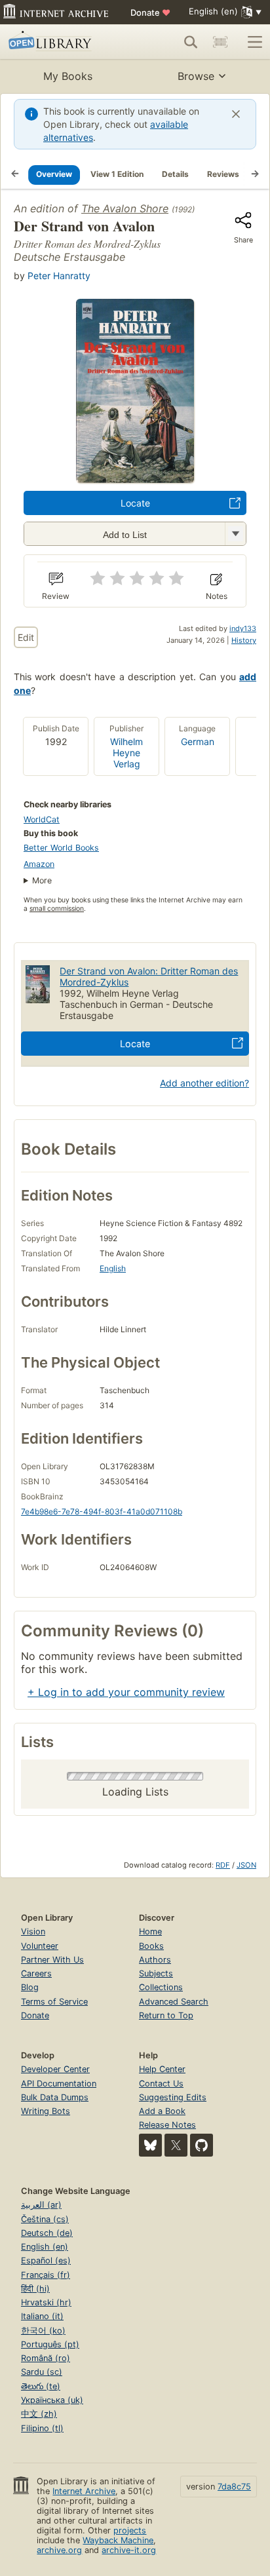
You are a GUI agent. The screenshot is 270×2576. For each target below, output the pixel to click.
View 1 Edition (117, 174)
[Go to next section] (255, 174)
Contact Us (161, 2084)
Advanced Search (174, 2002)
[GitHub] (202, 2145)
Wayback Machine (118, 2540)
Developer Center (55, 2069)
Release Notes (167, 2125)
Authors (155, 1960)
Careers (36, 1973)
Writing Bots (46, 2111)
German (198, 741)
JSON (246, 1865)
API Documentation (59, 2084)
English (113, 1268)
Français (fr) (46, 2275)
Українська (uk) (52, 2400)
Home (150, 1932)
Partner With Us (52, 1960)
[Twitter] (176, 2145)
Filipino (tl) (42, 2428)
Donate (150, 12)
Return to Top (166, 2015)
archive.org (59, 2550)
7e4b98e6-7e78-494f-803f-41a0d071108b (102, 1511)
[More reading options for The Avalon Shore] (235, 534)
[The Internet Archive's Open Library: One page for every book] (60, 42)
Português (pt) (50, 2344)
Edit (26, 637)
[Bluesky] (150, 2145)
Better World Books (61, 848)
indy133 (243, 628)
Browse (196, 76)
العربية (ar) (41, 2205)
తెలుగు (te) (41, 2386)
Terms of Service (54, 2002)
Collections (161, 1987)
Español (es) (46, 2260)
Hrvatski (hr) (46, 2302)
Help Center (162, 2069)
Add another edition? (204, 1083)
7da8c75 (234, 2487)
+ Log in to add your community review (126, 1692)
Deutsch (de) (47, 2233)
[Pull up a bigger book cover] (135, 479)
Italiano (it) (42, 2316)
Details (175, 174)
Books (151, 1946)
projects (130, 2530)
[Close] (236, 114)
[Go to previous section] (15, 174)
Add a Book (162, 2111)
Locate (135, 503)
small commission (57, 909)
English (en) (45, 2247)
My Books (68, 76)
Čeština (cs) (45, 2219)
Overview (54, 174)
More (42, 880)
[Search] (191, 42)
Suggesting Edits (173, 2097)
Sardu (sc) (42, 2372)
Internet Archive (84, 2491)
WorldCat (42, 819)
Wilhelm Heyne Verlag (126, 753)
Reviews (223, 174)
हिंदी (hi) (35, 2289)
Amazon (39, 864)
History (244, 640)
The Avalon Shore (125, 208)
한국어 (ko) (43, 2331)
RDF (223, 1865)
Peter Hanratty (59, 276)
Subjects (156, 1973)
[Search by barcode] (220, 42)
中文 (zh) (39, 2414)
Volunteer (40, 1946)
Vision (33, 1932)
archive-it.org (129, 2550)
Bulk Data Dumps (55, 2097)
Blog (30, 1987)
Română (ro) (46, 2358)
